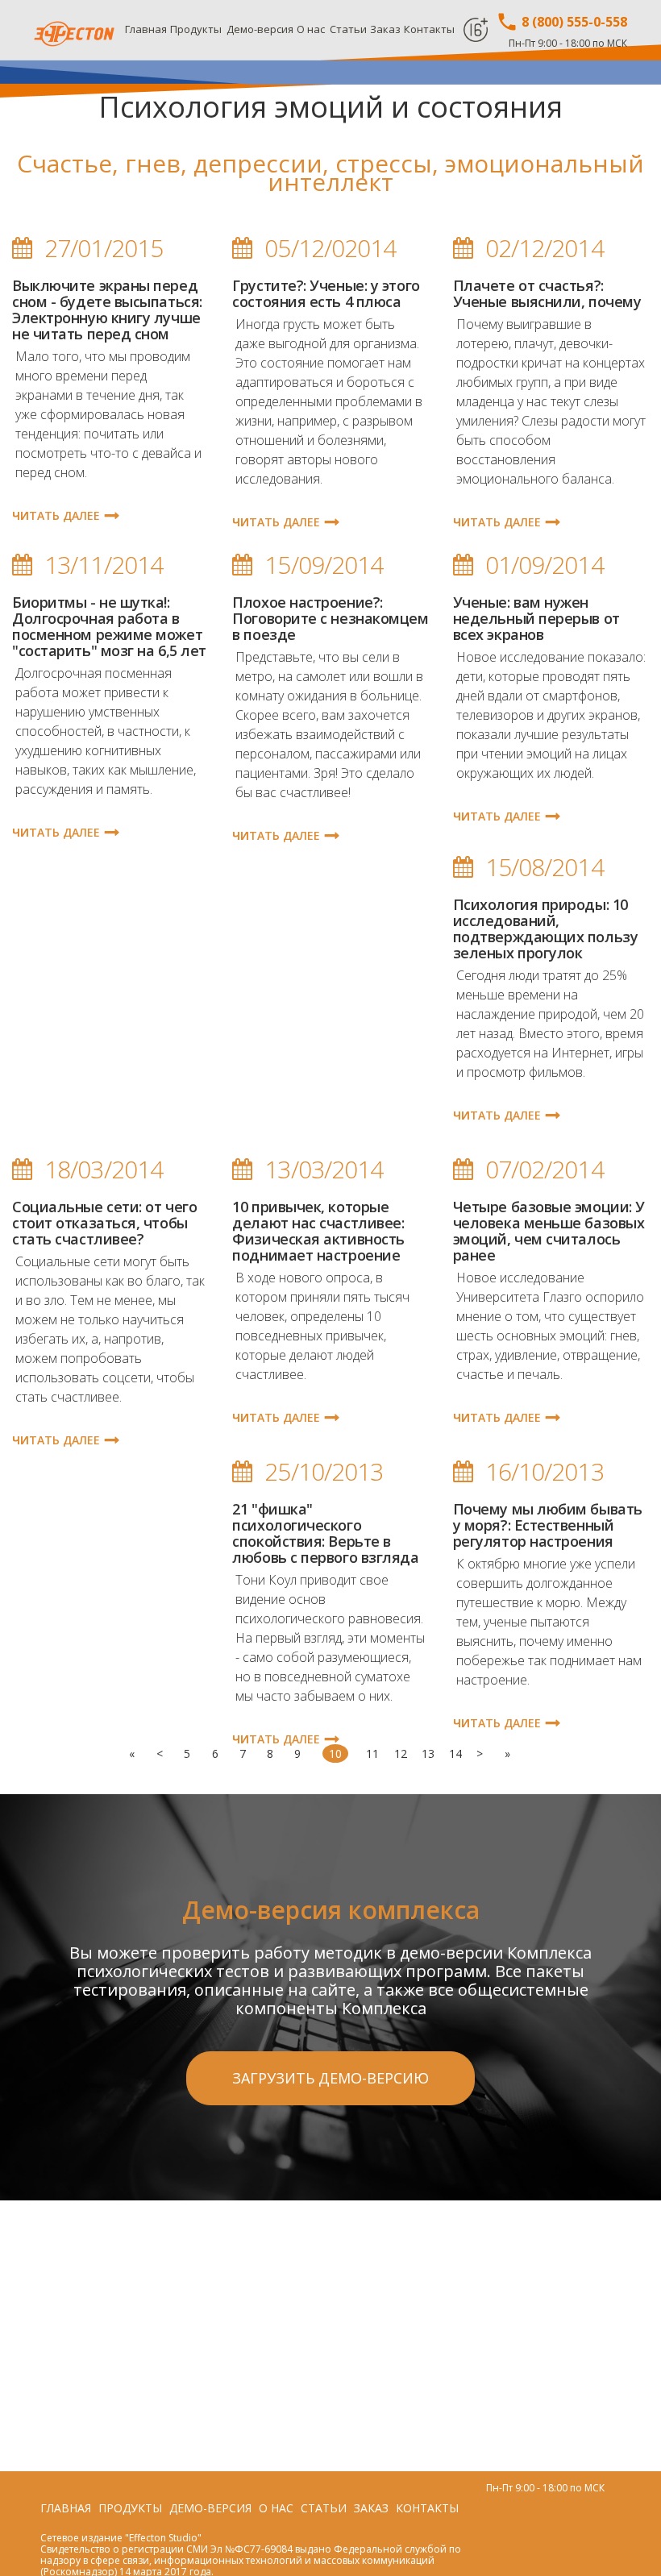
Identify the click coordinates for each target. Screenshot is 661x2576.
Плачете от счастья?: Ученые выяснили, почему (547, 293)
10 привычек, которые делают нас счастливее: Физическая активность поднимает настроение (318, 1231)
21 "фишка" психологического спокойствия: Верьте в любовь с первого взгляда (325, 1533)
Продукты (196, 29)
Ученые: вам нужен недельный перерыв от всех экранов (536, 618)
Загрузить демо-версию (330, 2078)
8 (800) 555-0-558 (573, 22)
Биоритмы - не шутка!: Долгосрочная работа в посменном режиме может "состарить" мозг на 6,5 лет (109, 626)
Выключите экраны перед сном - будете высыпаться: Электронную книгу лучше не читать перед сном (107, 310)
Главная (146, 29)
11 (372, 1753)
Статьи (348, 29)
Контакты (429, 29)
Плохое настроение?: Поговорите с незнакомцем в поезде (330, 618)
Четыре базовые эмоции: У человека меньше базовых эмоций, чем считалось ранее (549, 1231)
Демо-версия (260, 29)
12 (401, 1753)
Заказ (385, 29)
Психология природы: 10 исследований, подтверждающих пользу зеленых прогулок (546, 929)
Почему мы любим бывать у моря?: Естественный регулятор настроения (548, 1525)
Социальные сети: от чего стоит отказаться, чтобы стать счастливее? (104, 1223)
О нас (311, 29)
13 (428, 1753)
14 (455, 1753)
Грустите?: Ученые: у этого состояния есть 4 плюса (326, 293)
